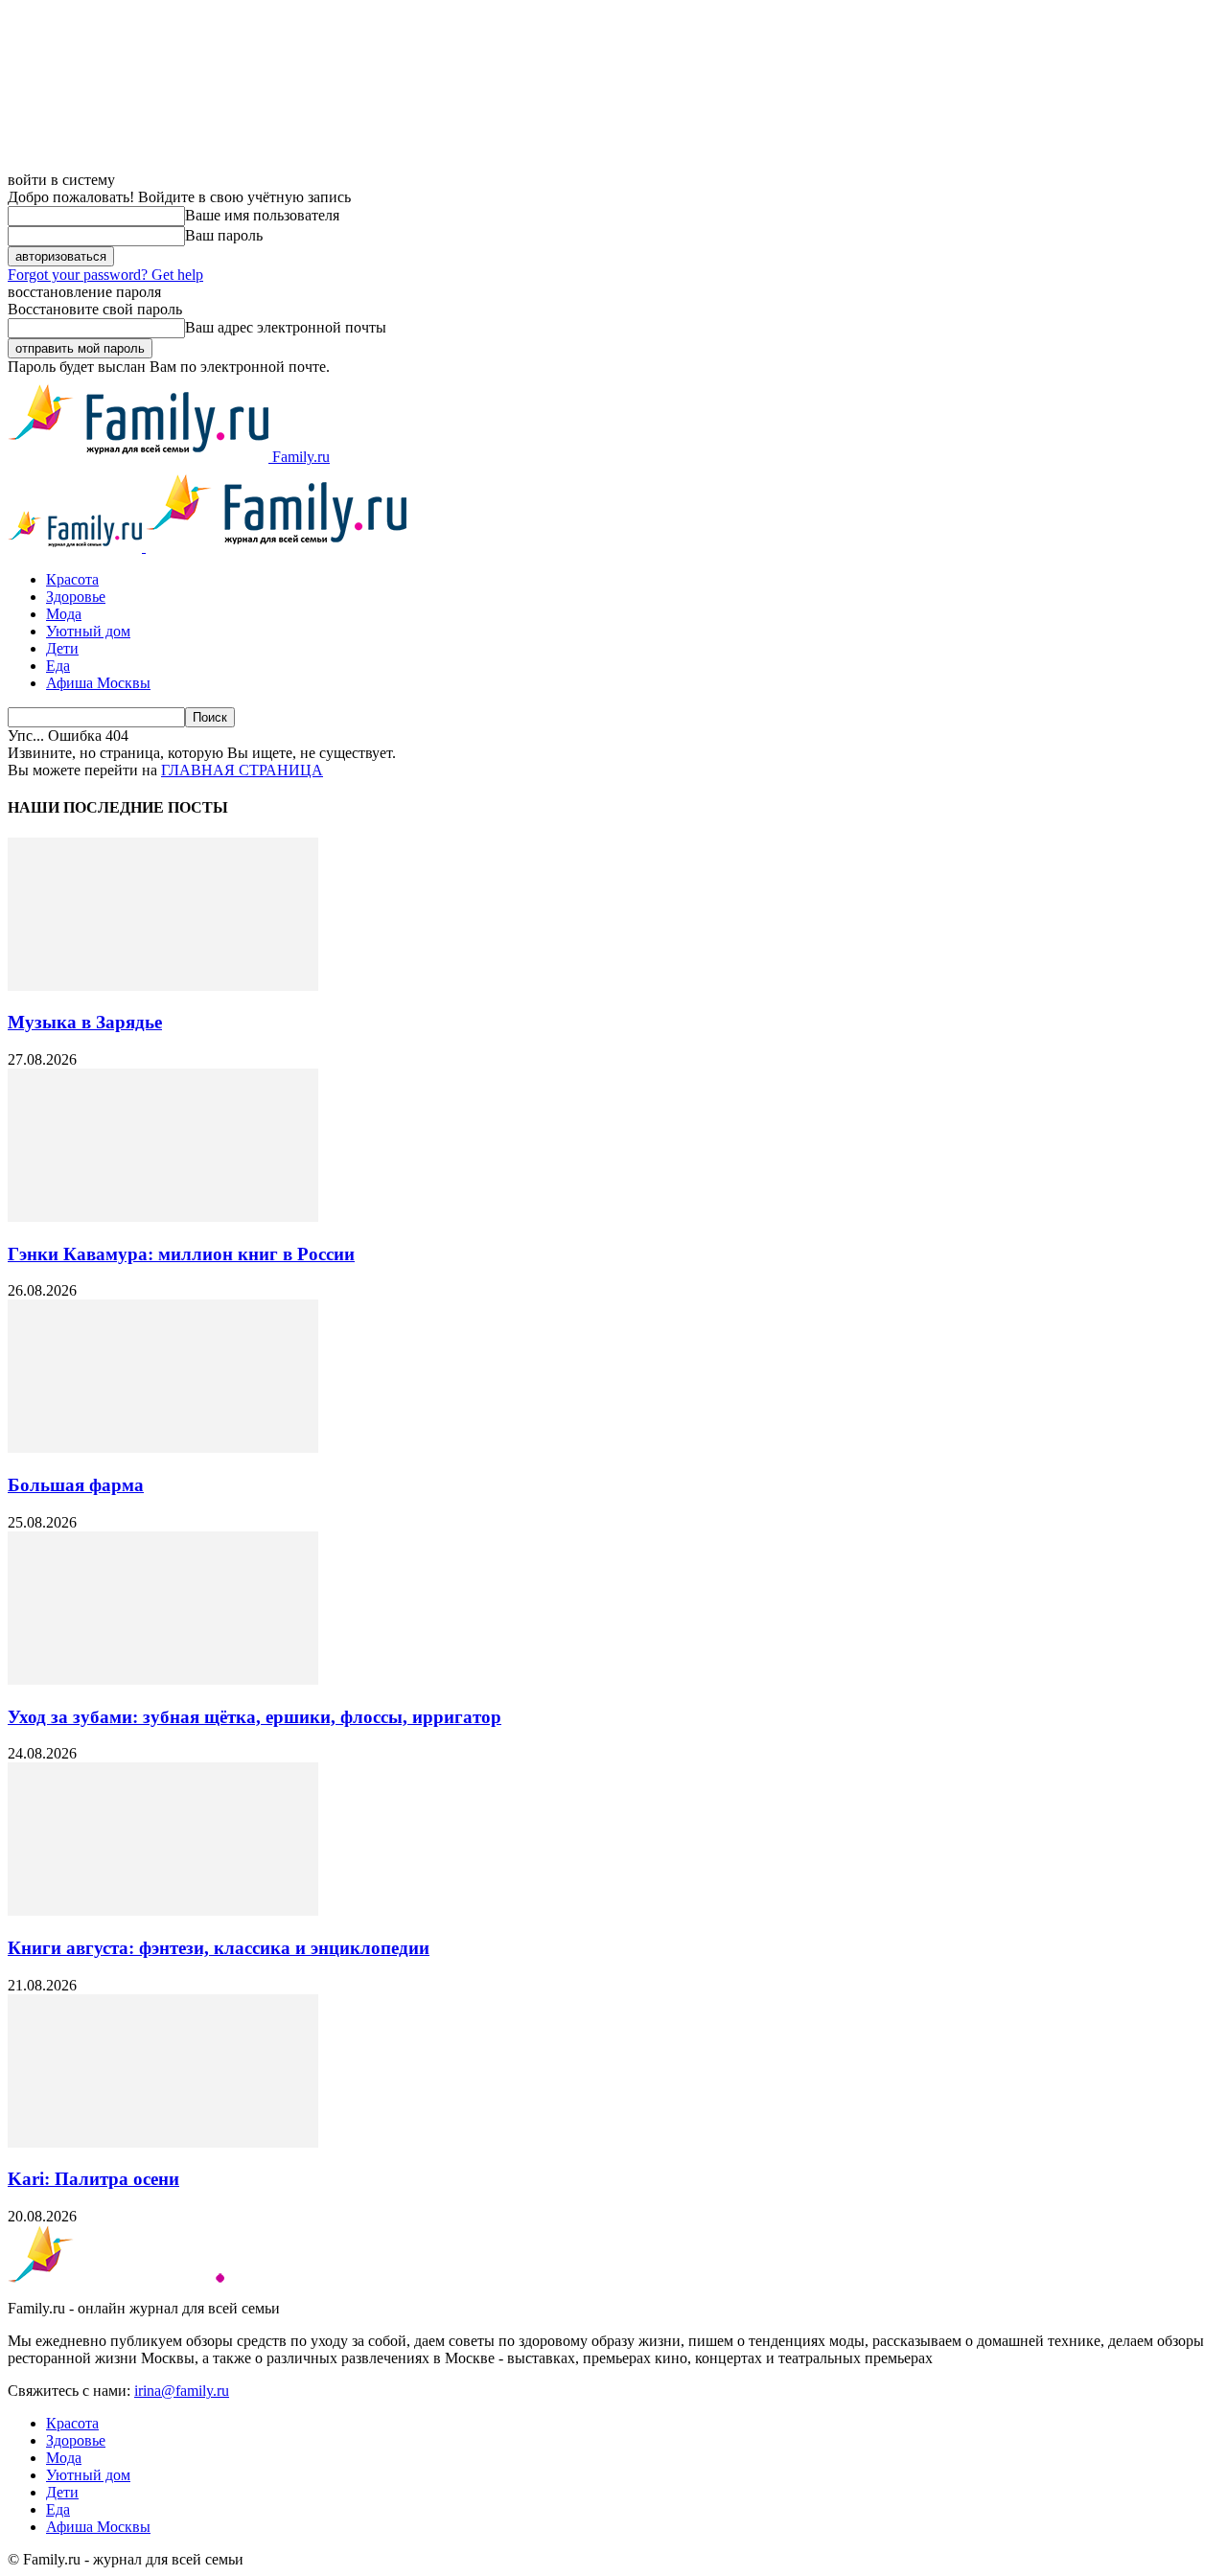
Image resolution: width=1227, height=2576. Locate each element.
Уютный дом (88, 631)
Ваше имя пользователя (262, 215)
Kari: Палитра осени (93, 2179)
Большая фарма (76, 1485)
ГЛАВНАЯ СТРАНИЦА (242, 770)
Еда (58, 666)
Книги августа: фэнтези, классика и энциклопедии (219, 1948)
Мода (64, 614)
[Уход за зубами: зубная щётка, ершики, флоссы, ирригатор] (163, 1679)
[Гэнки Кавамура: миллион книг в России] (163, 1217)
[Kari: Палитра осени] (163, 2142)
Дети (62, 648)
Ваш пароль (224, 235)
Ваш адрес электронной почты (286, 327)
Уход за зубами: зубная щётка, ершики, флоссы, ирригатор (255, 1717)
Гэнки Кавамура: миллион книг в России (181, 1254)
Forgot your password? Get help (105, 275)
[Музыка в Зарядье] (163, 986)
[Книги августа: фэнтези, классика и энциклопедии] (163, 1910)
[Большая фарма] (163, 1448)
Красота (72, 579)
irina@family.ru (182, 2391)
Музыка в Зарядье (85, 1022)
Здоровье (76, 597)
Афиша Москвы (98, 683)
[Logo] (77, 547)
